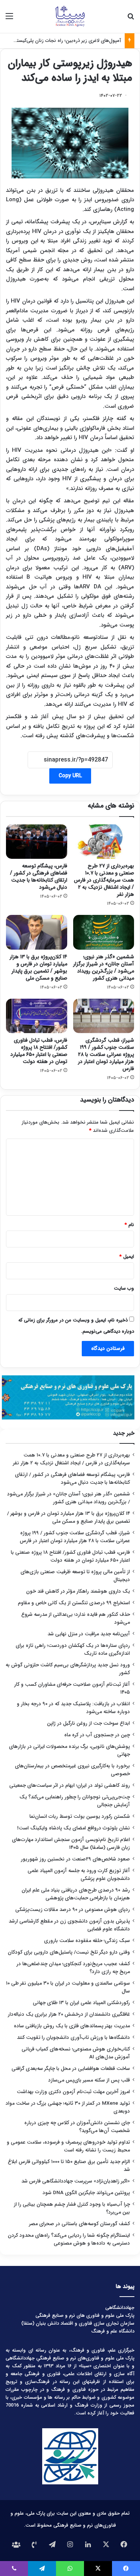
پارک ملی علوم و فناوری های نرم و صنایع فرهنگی (85, 2315)
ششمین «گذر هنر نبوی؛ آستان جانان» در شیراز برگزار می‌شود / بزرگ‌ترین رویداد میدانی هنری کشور (104, 967)
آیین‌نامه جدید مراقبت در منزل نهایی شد (89, 1634)
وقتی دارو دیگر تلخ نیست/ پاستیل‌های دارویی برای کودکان (69, 1952)
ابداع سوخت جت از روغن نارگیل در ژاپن (88, 1723)
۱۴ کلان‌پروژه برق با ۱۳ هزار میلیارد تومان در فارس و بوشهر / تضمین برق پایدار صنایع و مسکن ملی (38, 967)
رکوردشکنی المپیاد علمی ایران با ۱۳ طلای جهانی (81, 2003)
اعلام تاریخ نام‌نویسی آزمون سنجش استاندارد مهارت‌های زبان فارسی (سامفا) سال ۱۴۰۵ (71, 1844)
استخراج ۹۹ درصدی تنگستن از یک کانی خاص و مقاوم (74, 1603)
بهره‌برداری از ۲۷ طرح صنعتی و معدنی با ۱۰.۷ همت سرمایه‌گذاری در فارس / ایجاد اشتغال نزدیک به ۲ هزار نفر (104, 880)
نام (129, 1225)
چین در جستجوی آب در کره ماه (97, 1735)
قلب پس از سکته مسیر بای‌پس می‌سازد (89, 2080)
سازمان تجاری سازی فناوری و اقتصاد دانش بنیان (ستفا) (78, 2323)
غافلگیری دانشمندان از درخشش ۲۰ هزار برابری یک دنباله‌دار (69, 2014)
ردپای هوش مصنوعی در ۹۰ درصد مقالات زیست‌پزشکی (73, 1910)
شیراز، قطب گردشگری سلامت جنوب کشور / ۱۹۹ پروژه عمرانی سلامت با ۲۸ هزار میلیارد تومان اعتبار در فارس (106, 1054)
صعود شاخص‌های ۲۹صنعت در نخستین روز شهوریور (75, 1859)
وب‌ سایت (124, 1288)
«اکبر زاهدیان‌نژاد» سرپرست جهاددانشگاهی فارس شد (76, 2181)
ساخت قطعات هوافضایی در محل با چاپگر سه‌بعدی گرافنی (71, 2069)
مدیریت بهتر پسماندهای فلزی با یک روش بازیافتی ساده (72, 2026)
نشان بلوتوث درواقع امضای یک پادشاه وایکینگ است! (74, 1828)
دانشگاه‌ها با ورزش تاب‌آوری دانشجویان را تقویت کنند (73, 2038)
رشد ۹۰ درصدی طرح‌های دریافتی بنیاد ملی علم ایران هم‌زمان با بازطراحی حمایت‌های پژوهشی (76, 1894)
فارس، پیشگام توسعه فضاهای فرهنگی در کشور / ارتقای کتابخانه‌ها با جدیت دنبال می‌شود (39, 877)
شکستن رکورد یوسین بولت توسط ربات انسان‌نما (80, 1817)
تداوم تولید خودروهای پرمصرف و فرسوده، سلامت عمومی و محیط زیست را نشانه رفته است (68, 2146)
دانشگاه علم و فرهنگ (113, 2331)
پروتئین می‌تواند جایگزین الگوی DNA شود (86, 2193)
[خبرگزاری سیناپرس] (70, 16)
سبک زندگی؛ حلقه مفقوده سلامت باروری (87, 1941)
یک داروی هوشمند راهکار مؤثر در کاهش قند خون (78, 1591)
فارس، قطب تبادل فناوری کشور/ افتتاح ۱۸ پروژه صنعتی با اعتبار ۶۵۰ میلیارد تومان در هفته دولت (39, 1051)
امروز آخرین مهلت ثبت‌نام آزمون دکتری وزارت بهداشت (73, 2092)
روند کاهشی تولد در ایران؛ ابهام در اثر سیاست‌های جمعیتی (70, 1785)
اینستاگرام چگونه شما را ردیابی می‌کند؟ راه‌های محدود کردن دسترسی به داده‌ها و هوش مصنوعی (69, 2239)
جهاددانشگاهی (120, 2308)
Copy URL (70, 776)
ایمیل (127, 1257)
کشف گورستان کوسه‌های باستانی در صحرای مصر (80, 2224)
